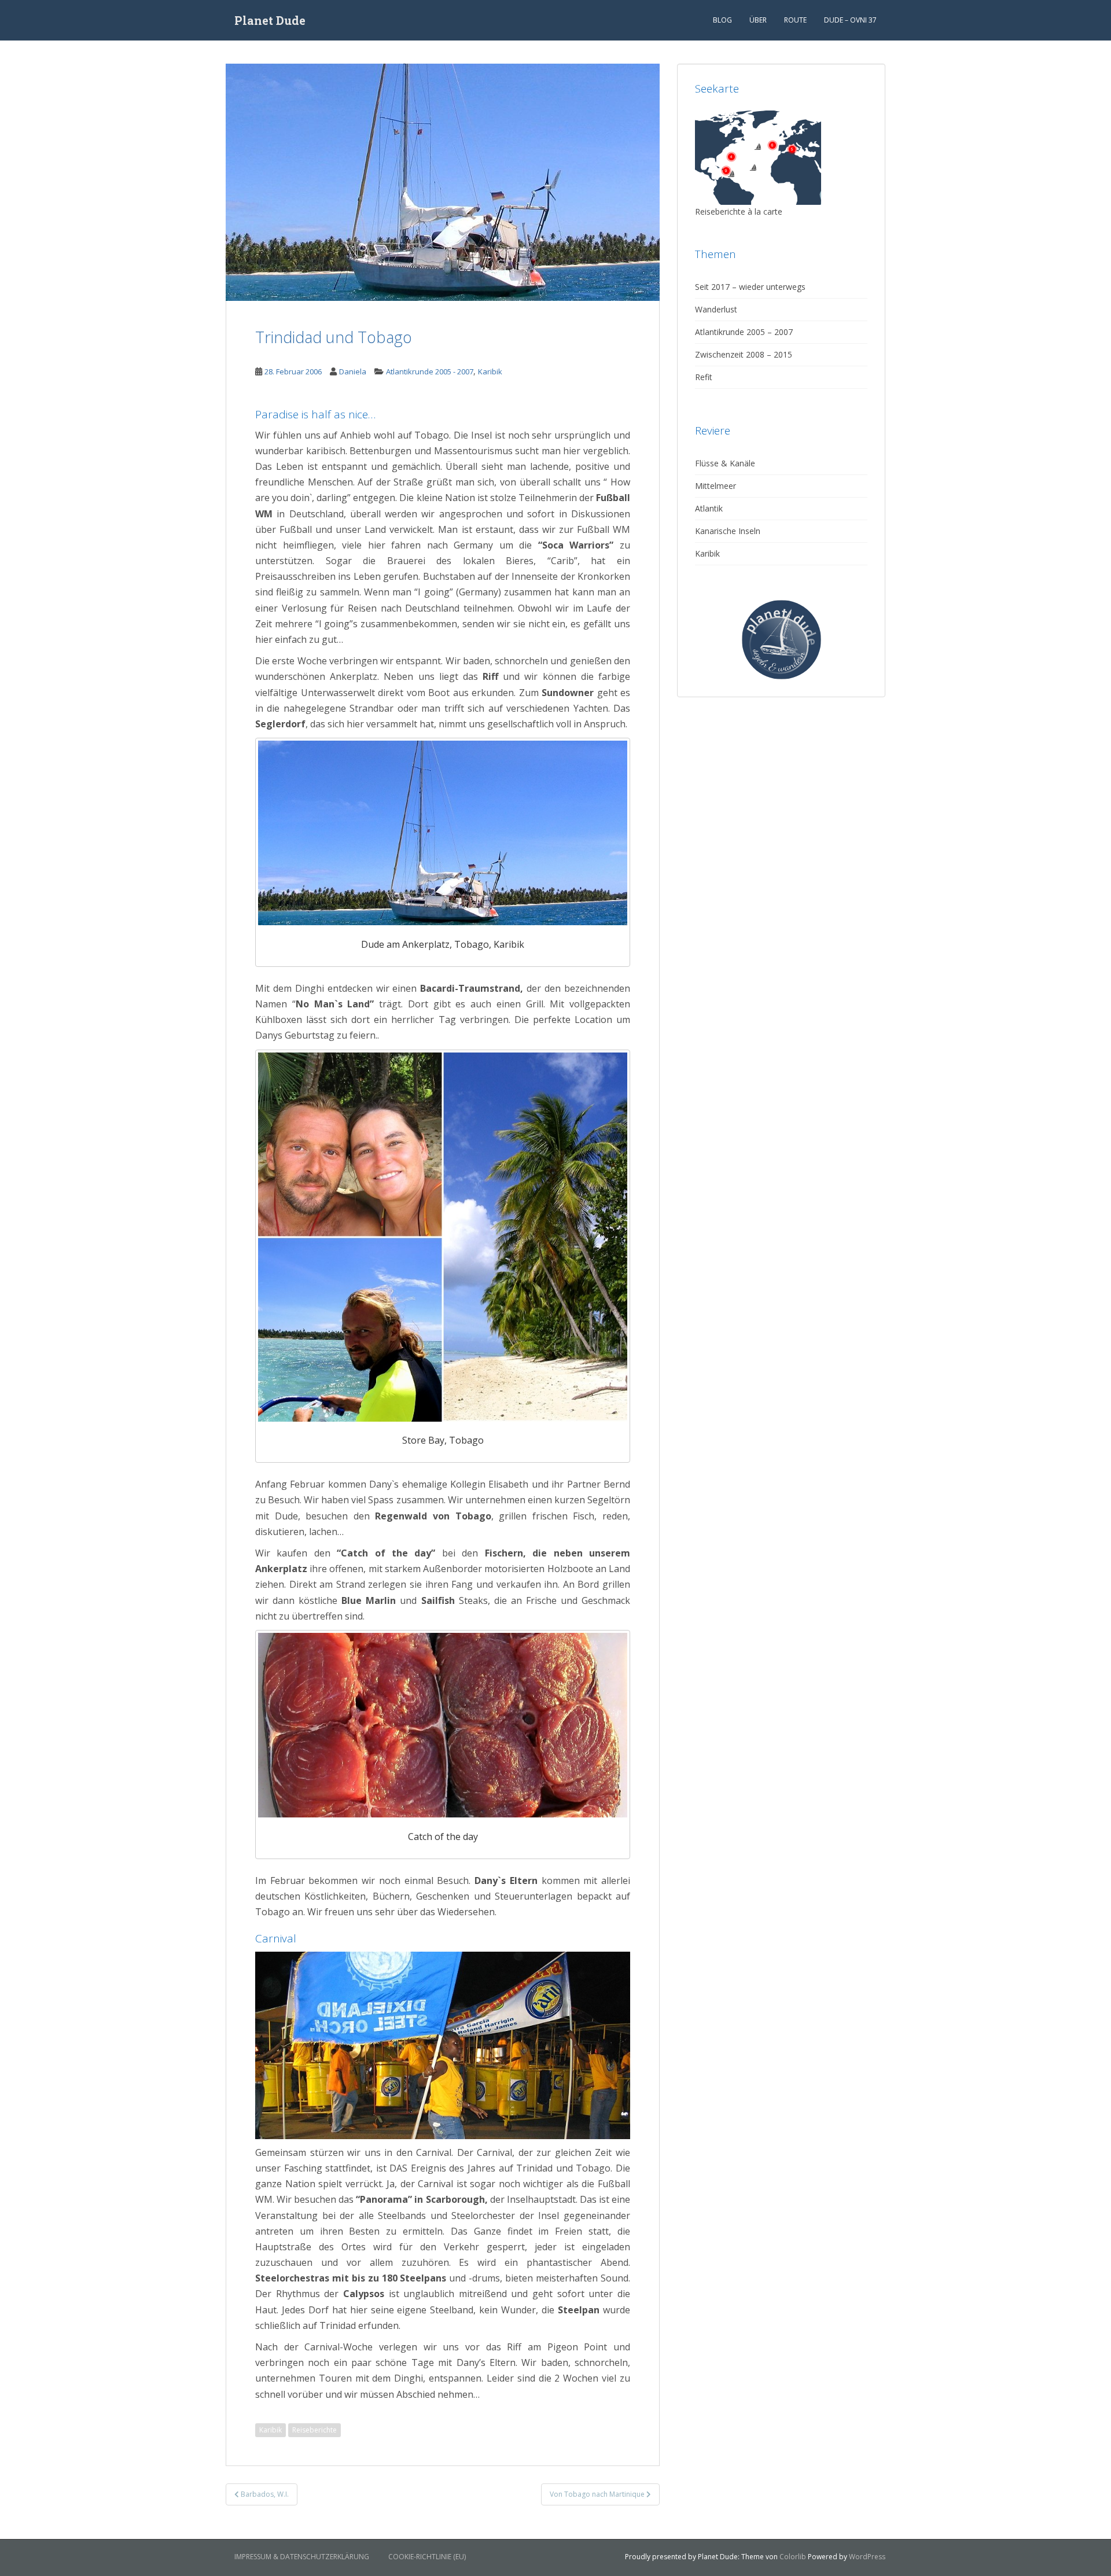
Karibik (490, 371)
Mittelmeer (715, 486)
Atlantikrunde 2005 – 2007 (744, 332)
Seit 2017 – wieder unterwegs (750, 287)
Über (758, 20)
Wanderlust (716, 309)
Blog (722, 20)
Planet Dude (270, 20)
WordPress (867, 2557)
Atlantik (709, 508)
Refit (704, 377)
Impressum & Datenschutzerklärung (302, 2557)
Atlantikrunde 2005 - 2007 (430, 371)
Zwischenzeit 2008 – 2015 (744, 354)
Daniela (353, 371)
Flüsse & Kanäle (725, 463)
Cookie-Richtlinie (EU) (427, 2557)
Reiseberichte (314, 2430)
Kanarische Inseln (728, 531)
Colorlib (793, 2557)
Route (795, 20)
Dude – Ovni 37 (850, 20)
